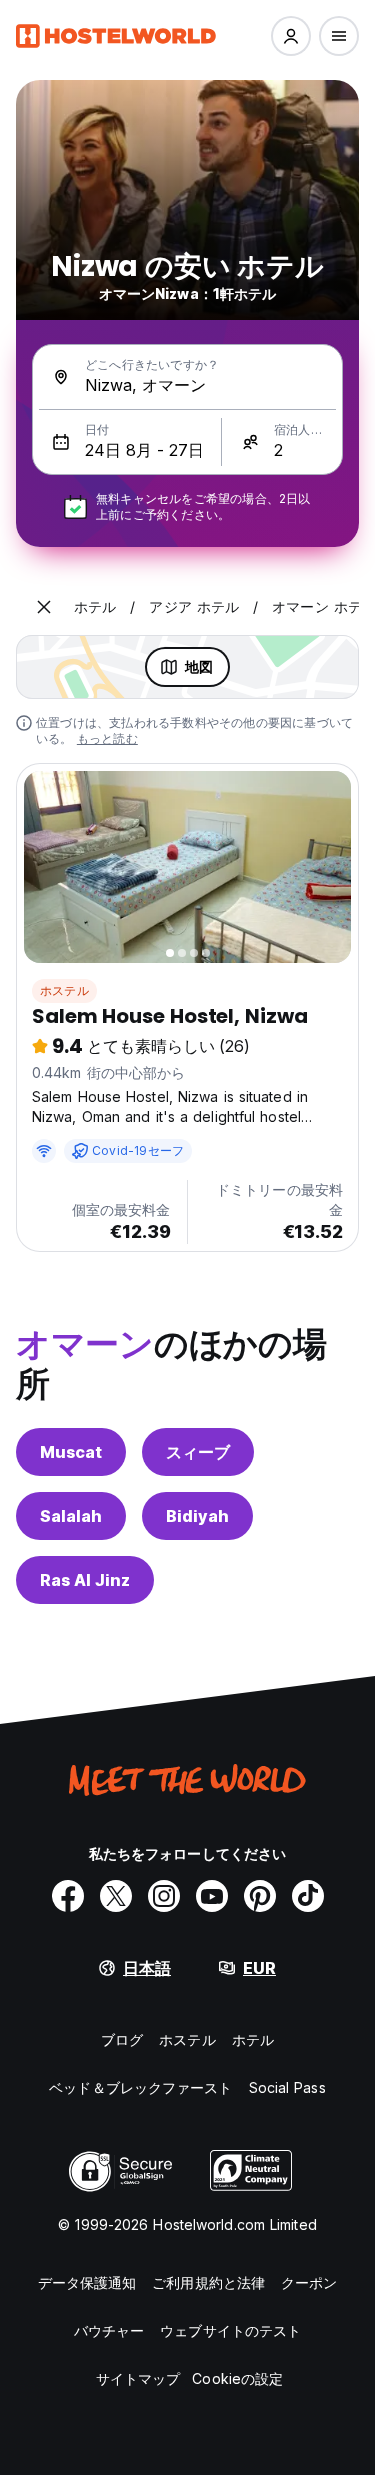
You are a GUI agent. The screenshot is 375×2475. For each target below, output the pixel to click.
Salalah (71, 1516)
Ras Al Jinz (85, 1580)
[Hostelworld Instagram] (164, 1896)
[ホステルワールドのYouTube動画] (212, 1896)
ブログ (122, 2039)
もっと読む (107, 738)
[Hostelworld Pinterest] (260, 1896)
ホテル (253, 2039)
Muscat (71, 1452)
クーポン (309, 2282)
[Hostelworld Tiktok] (308, 1896)
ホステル (64, 990)
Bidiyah (197, 1516)
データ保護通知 (87, 2282)
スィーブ (198, 1452)
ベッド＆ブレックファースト (140, 2087)
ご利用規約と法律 (208, 2282)
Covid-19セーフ (138, 1150)
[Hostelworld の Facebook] (68, 1896)
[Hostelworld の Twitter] (116, 1896)
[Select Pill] (291, 36)
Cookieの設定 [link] (237, 2378)
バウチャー (109, 2330)
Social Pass (287, 2087)
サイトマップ (138, 2378)
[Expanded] (44, 607)
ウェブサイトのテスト (230, 2330)
